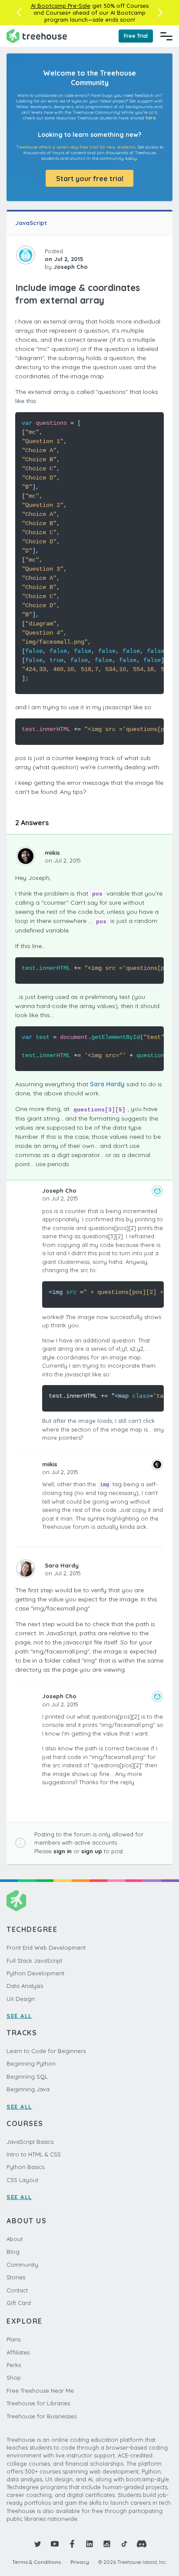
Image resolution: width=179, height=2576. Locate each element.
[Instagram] (107, 2544)
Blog (13, 2252)
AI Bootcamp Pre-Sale (61, 6)
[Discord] (142, 2544)
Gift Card (19, 2303)
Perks (14, 2365)
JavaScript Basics (30, 2142)
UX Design (21, 1999)
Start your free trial (90, 179)
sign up (92, 1851)
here (151, 118)
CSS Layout (22, 2180)
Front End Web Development (46, 1948)
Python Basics (25, 2167)
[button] (19, 13)
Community (22, 2265)
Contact (17, 2290)
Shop (14, 2378)
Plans (13, 2339)
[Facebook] (72, 2544)
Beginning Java (28, 2089)
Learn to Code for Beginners (46, 2051)
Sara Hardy (107, 1084)
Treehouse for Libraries (38, 2403)
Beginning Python (31, 2063)
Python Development (35, 1973)
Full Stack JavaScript (34, 1961)
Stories (16, 2277)
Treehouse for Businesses (41, 2416)
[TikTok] (124, 2544)
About (15, 2239)
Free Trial (136, 36)
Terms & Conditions (36, 2562)
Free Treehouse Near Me (40, 2391)
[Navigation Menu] (166, 36)
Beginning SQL (27, 2077)
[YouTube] (55, 2544)
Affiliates (18, 2352)
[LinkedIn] (89, 2544)
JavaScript (31, 223)
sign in (63, 1851)
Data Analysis (25, 1986)
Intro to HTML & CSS (34, 2154)
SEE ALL (19, 2016)
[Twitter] (37, 2544)
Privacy (80, 2562)
